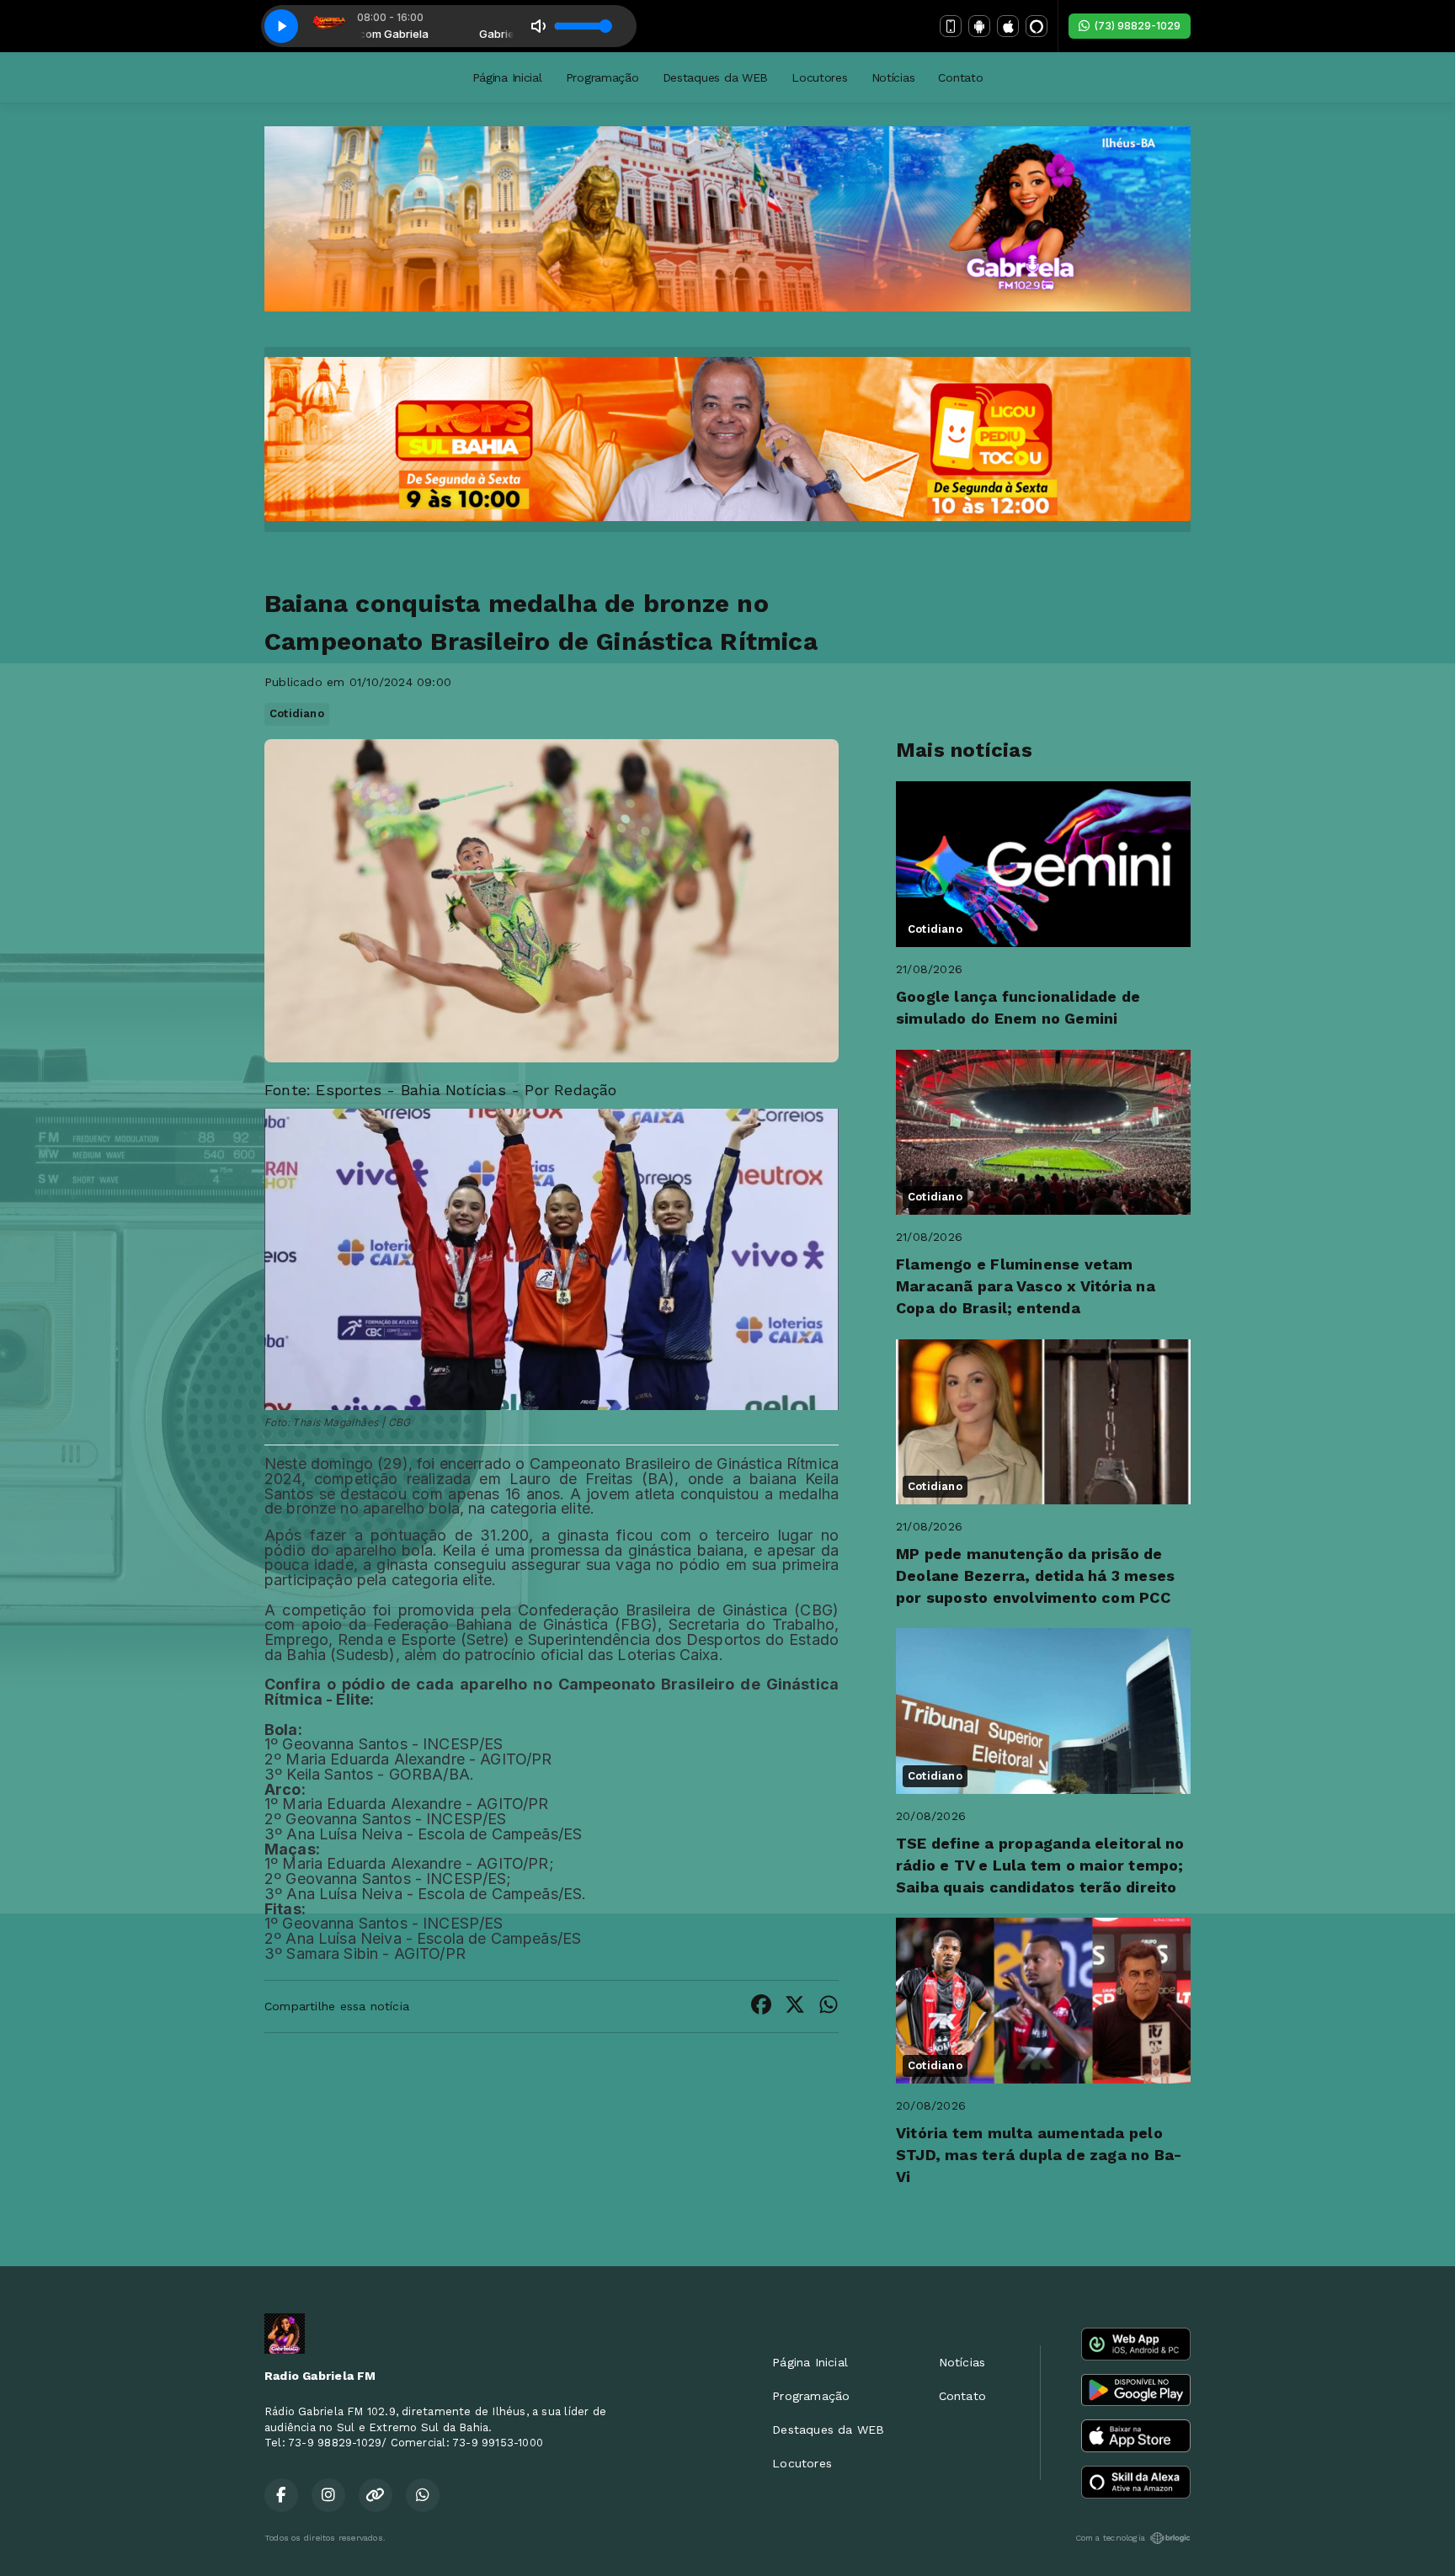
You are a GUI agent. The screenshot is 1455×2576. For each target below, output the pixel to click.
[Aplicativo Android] (979, 26)
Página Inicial (507, 77)
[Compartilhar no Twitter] (795, 2007)
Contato (960, 77)
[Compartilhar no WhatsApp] (829, 2007)
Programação (602, 77)
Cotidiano (297, 713)
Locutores (819, 77)
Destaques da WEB (716, 77)
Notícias (893, 77)
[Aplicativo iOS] (1008, 26)
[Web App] (951, 26)
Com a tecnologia (1110, 2538)
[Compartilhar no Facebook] (761, 2007)
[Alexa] (1037, 26)
